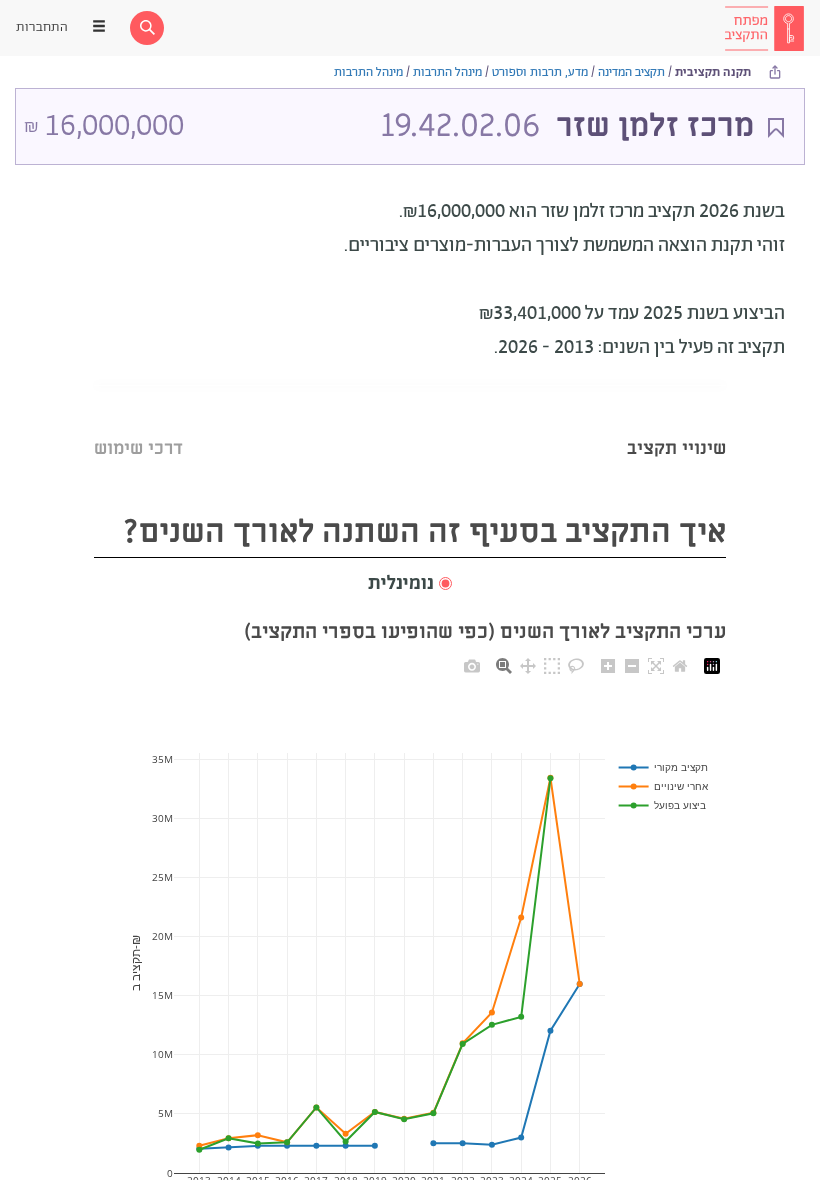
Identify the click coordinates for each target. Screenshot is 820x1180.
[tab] (676, 423)
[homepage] (764, 28)
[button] (410, 584)
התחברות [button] (42, 27)
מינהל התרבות (447, 72)
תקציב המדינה (631, 72)
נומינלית (401, 584)
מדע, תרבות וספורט (540, 72)
